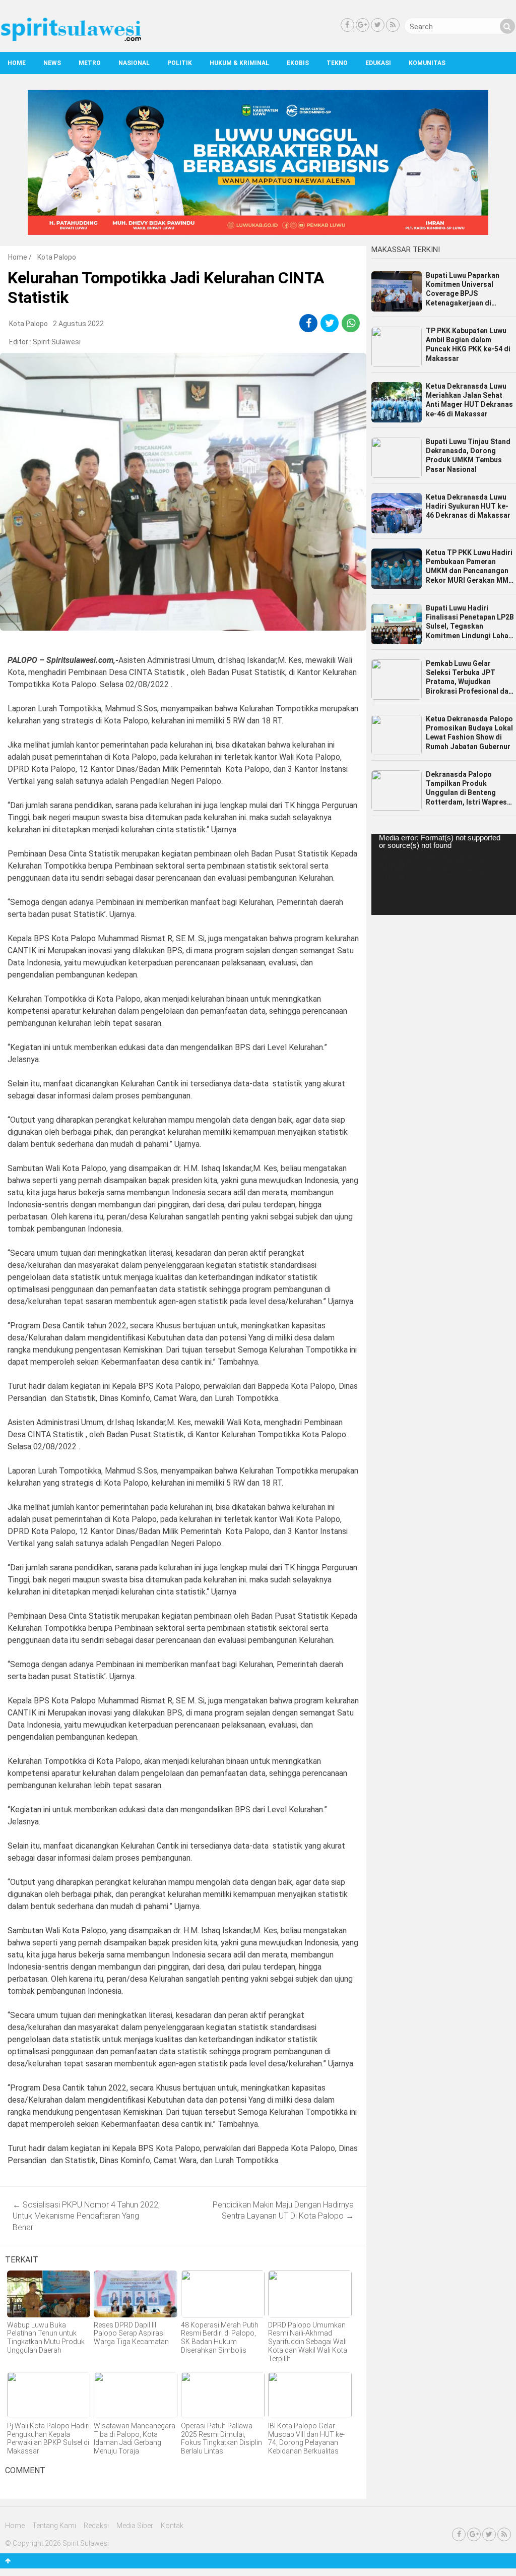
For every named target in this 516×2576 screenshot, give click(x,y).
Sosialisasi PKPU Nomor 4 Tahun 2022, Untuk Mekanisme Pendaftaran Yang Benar (86, 2216)
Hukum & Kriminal (239, 63)
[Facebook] (347, 25)
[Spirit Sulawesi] (71, 39)
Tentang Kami (54, 2526)
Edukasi (378, 63)
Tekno (337, 63)
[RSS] (393, 25)
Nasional (134, 63)
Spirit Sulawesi (57, 342)
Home (17, 63)
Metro (90, 63)
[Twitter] (378, 25)
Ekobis (298, 63)
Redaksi (96, 2526)
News (52, 63)
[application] (444, 874)
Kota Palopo (57, 257)
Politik (180, 63)
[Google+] (363, 25)
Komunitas (427, 63)
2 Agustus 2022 (78, 324)
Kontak (172, 2526)
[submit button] (507, 26)
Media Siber (135, 2526)
